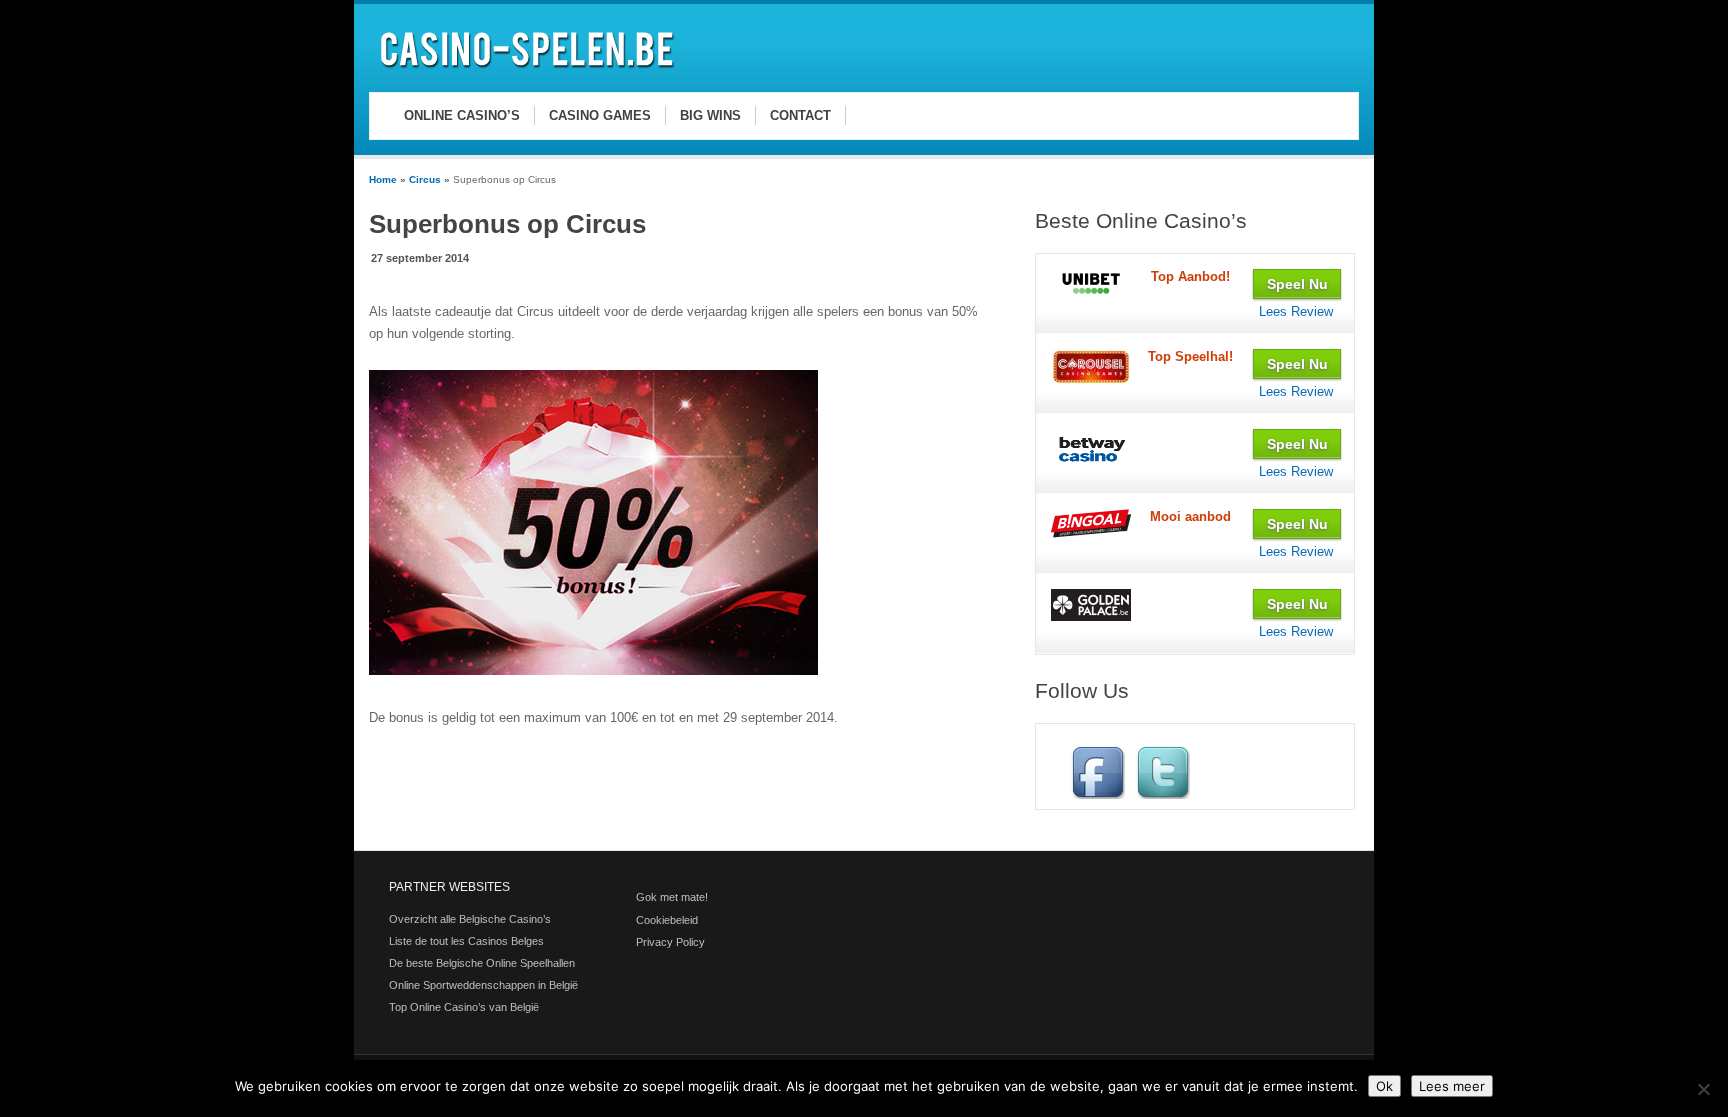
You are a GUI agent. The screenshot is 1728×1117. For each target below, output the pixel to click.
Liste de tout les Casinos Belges (466, 941)
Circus (425, 179)
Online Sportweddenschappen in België (483, 985)
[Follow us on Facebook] (1098, 794)
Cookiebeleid (667, 920)
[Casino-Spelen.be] (530, 71)
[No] (1703, 1089)
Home (383, 179)
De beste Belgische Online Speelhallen (482, 963)
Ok (1384, 1086)
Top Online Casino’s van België (464, 1007)
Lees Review (1296, 311)
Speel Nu (1297, 284)
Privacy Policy (670, 942)
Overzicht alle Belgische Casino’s (470, 919)
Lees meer (1452, 1086)
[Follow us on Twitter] (1163, 794)
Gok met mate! (672, 897)
